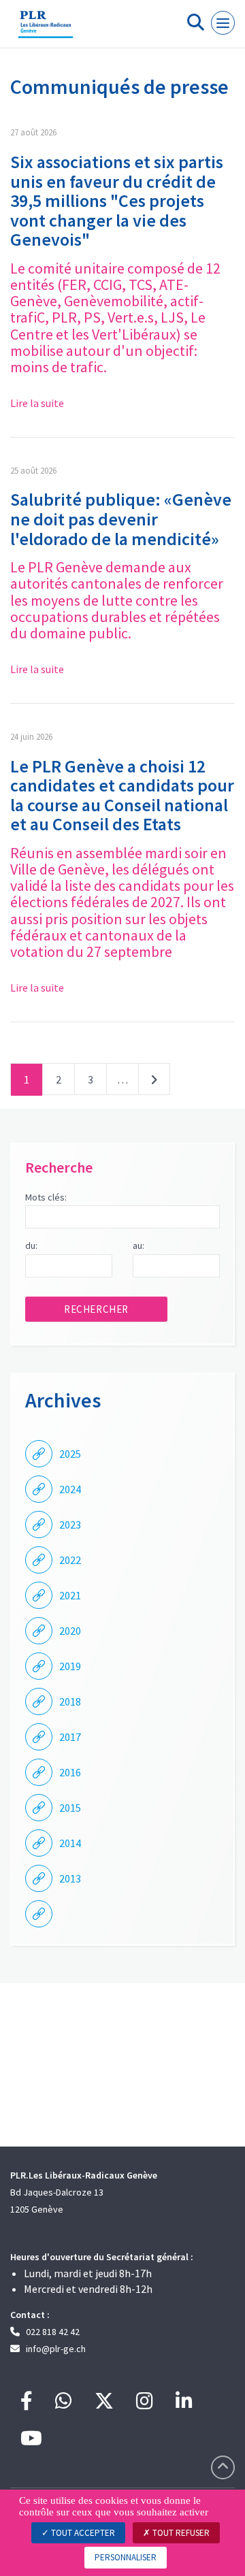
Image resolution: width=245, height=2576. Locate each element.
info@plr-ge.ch (56, 2349)
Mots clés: (46, 1197)
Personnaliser (126, 2557)
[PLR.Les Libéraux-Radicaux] (46, 29)
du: (31, 1245)
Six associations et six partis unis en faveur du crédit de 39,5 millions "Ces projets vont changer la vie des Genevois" (117, 200)
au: (138, 1245)
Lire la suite (37, 403)
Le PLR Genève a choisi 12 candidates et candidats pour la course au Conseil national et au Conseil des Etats (122, 795)
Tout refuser (180, 2533)
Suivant (154, 1082)
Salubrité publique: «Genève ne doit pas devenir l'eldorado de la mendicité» (121, 519)
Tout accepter (82, 2533)
